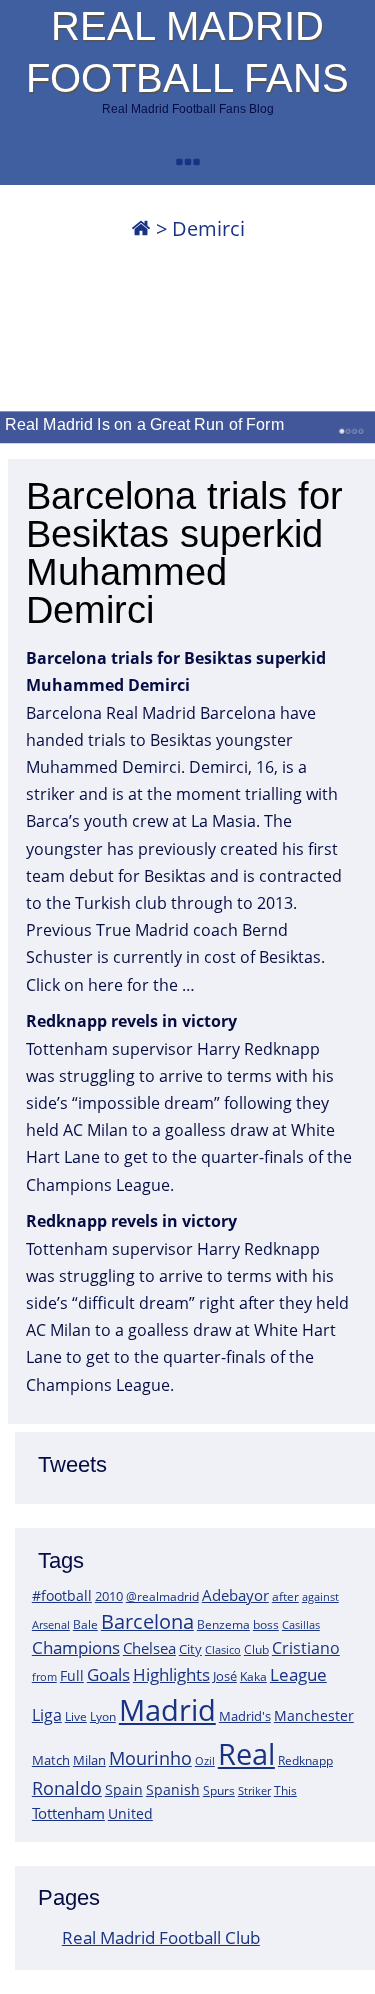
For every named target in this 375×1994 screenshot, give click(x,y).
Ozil (205, 1761)
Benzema (223, 1624)
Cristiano (306, 1648)
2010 (109, 1596)
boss (266, 1624)
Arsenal (51, 1625)
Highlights (171, 1674)
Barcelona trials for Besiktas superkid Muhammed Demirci (184, 553)
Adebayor (235, 1595)
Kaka (253, 1676)
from (44, 1676)
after (285, 1596)
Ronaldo (67, 1788)
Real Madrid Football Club (161, 1937)
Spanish (173, 1789)
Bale (85, 1624)
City (190, 1649)
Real (246, 1753)
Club (256, 1649)
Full (72, 1675)
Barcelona (147, 1621)
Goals (108, 1674)
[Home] (141, 228)
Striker (254, 1791)
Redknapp (305, 1760)
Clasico (223, 1649)
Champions (76, 1647)
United (130, 1813)
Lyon (103, 1716)
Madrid (167, 1710)
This (285, 1790)
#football (62, 1595)
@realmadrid (162, 1596)
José (225, 1676)
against (320, 1596)
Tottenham (68, 1813)
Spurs (219, 1790)
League (298, 1674)
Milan (89, 1760)
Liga (47, 1715)
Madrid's (245, 1716)
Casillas (301, 1624)
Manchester (314, 1715)
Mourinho (150, 1757)
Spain (124, 1789)
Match (51, 1760)
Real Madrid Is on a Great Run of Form (144, 424)
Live (76, 1716)
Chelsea (149, 1648)
